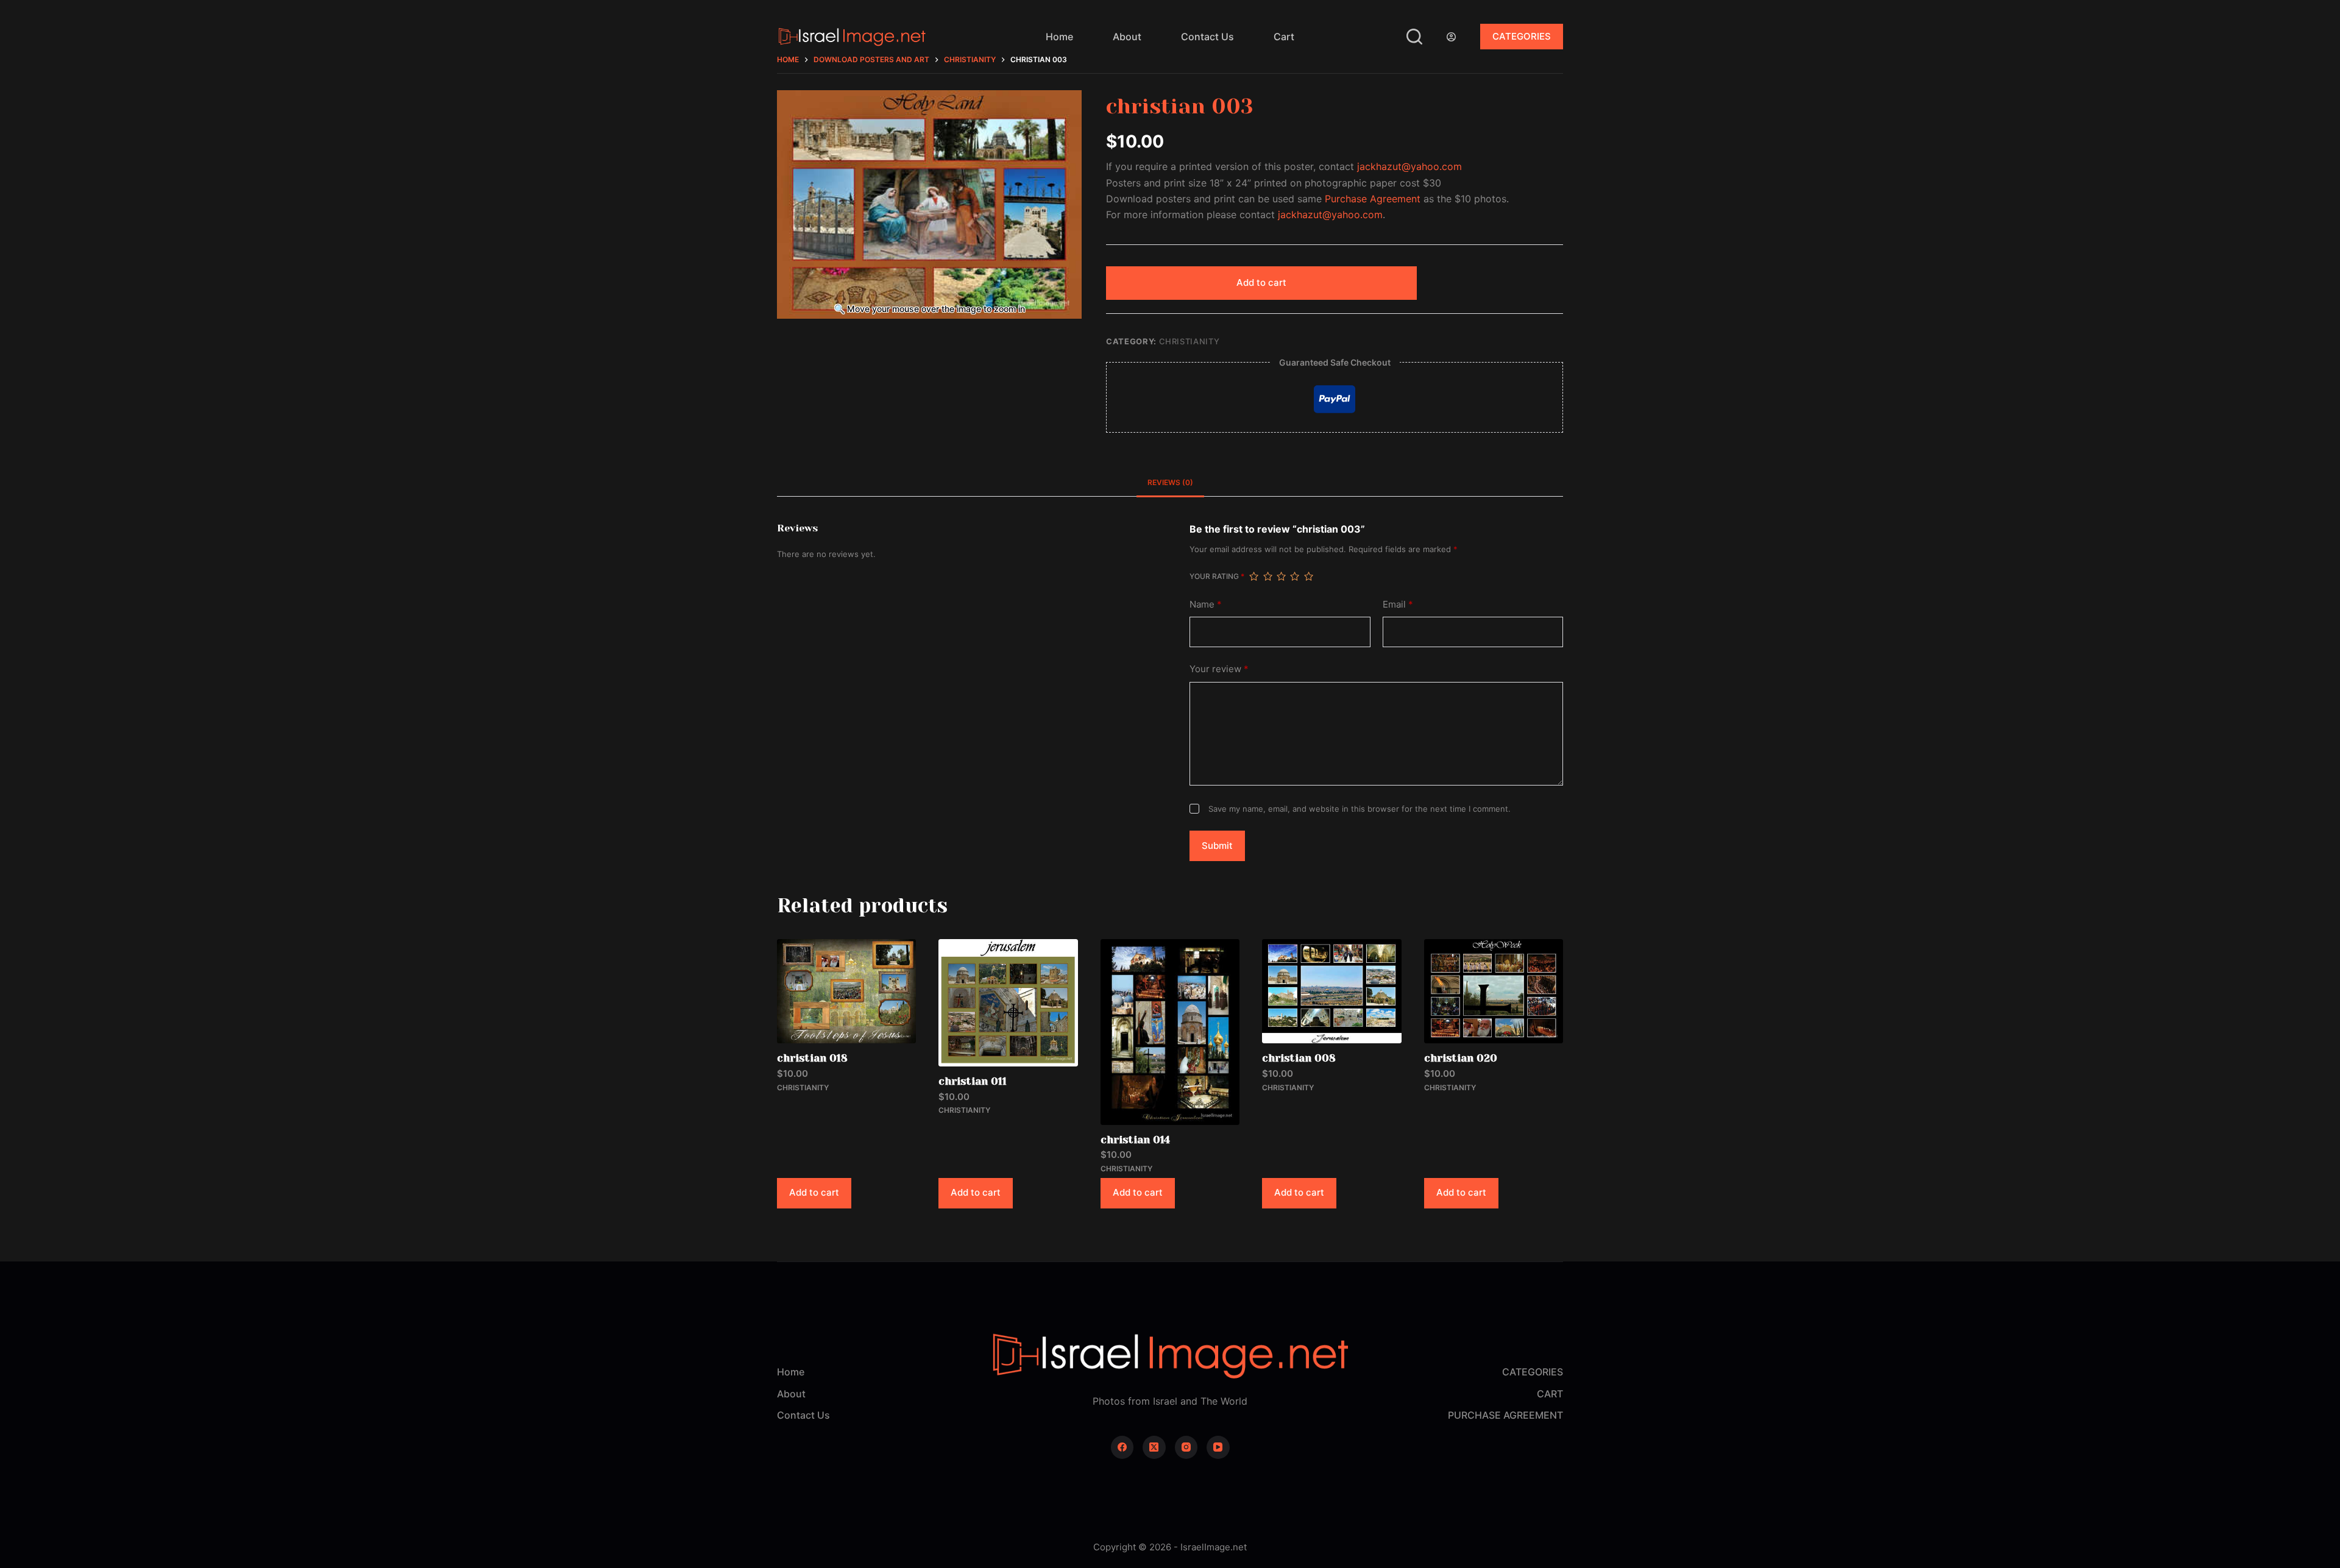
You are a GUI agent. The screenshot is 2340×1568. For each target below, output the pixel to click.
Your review (1219, 669)
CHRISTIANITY (1189, 341)
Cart (1284, 37)
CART (1550, 1394)
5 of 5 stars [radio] (1308, 576)
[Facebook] (1122, 1447)
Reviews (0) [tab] (1170, 482)
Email (1398, 604)
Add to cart (1261, 282)
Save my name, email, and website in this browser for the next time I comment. (1360, 809)
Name (1206, 604)
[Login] (1451, 37)
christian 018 (812, 1058)
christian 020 (1461, 1058)
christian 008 (1299, 1058)
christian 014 (1135, 1140)
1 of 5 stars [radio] (1253, 576)
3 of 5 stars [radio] (1281, 576)
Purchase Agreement (1373, 199)
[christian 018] (846, 991)
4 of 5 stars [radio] (1294, 576)
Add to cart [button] (814, 1192)
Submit (1217, 846)
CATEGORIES (1522, 36)
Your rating (1217, 576)
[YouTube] (1218, 1447)
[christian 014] (1170, 1032)
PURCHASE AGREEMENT (1505, 1415)
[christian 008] (1331, 991)
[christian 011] (1008, 1003)
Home (1059, 37)
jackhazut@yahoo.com (1409, 166)
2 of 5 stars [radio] (1267, 576)
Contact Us (1207, 37)
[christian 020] (1494, 991)
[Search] (1414, 37)
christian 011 (973, 1081)
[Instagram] (1186, 1447)
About (1127, 37)
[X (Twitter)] (1154, 1447)
